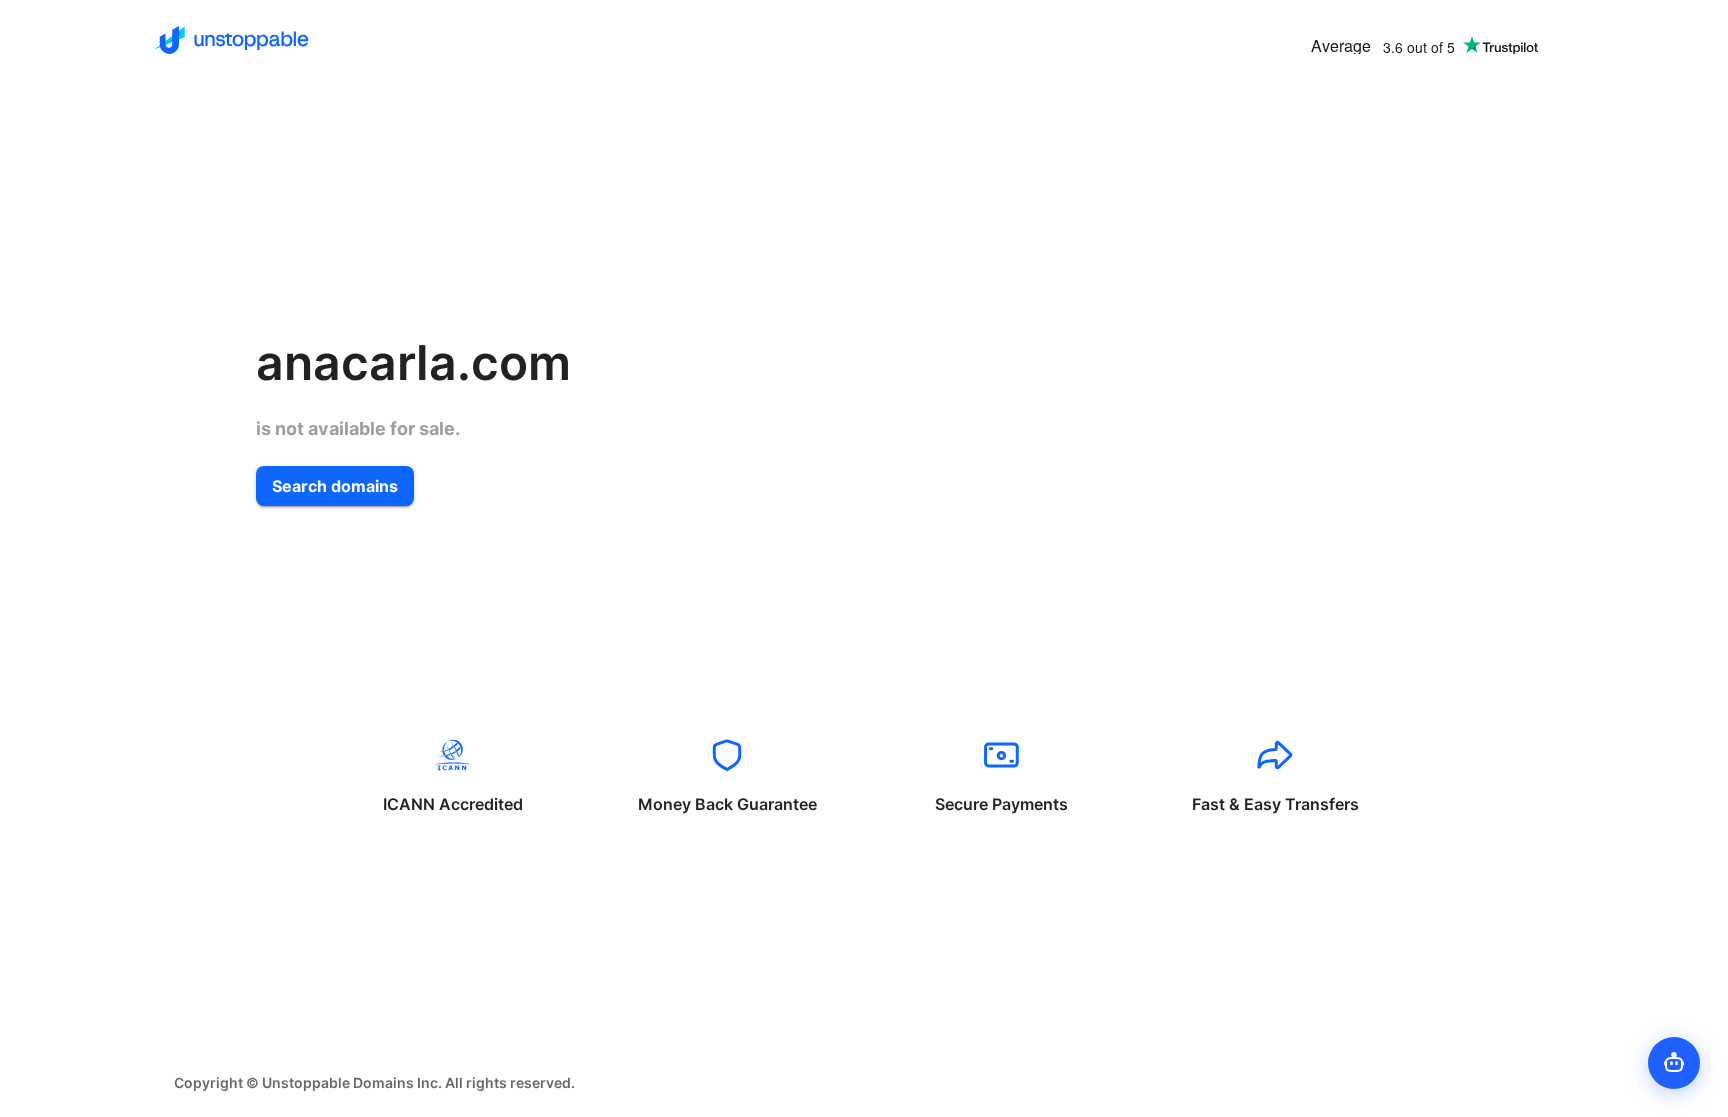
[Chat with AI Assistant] (1674, 1063)
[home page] (231, 40)
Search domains (335, 486)
